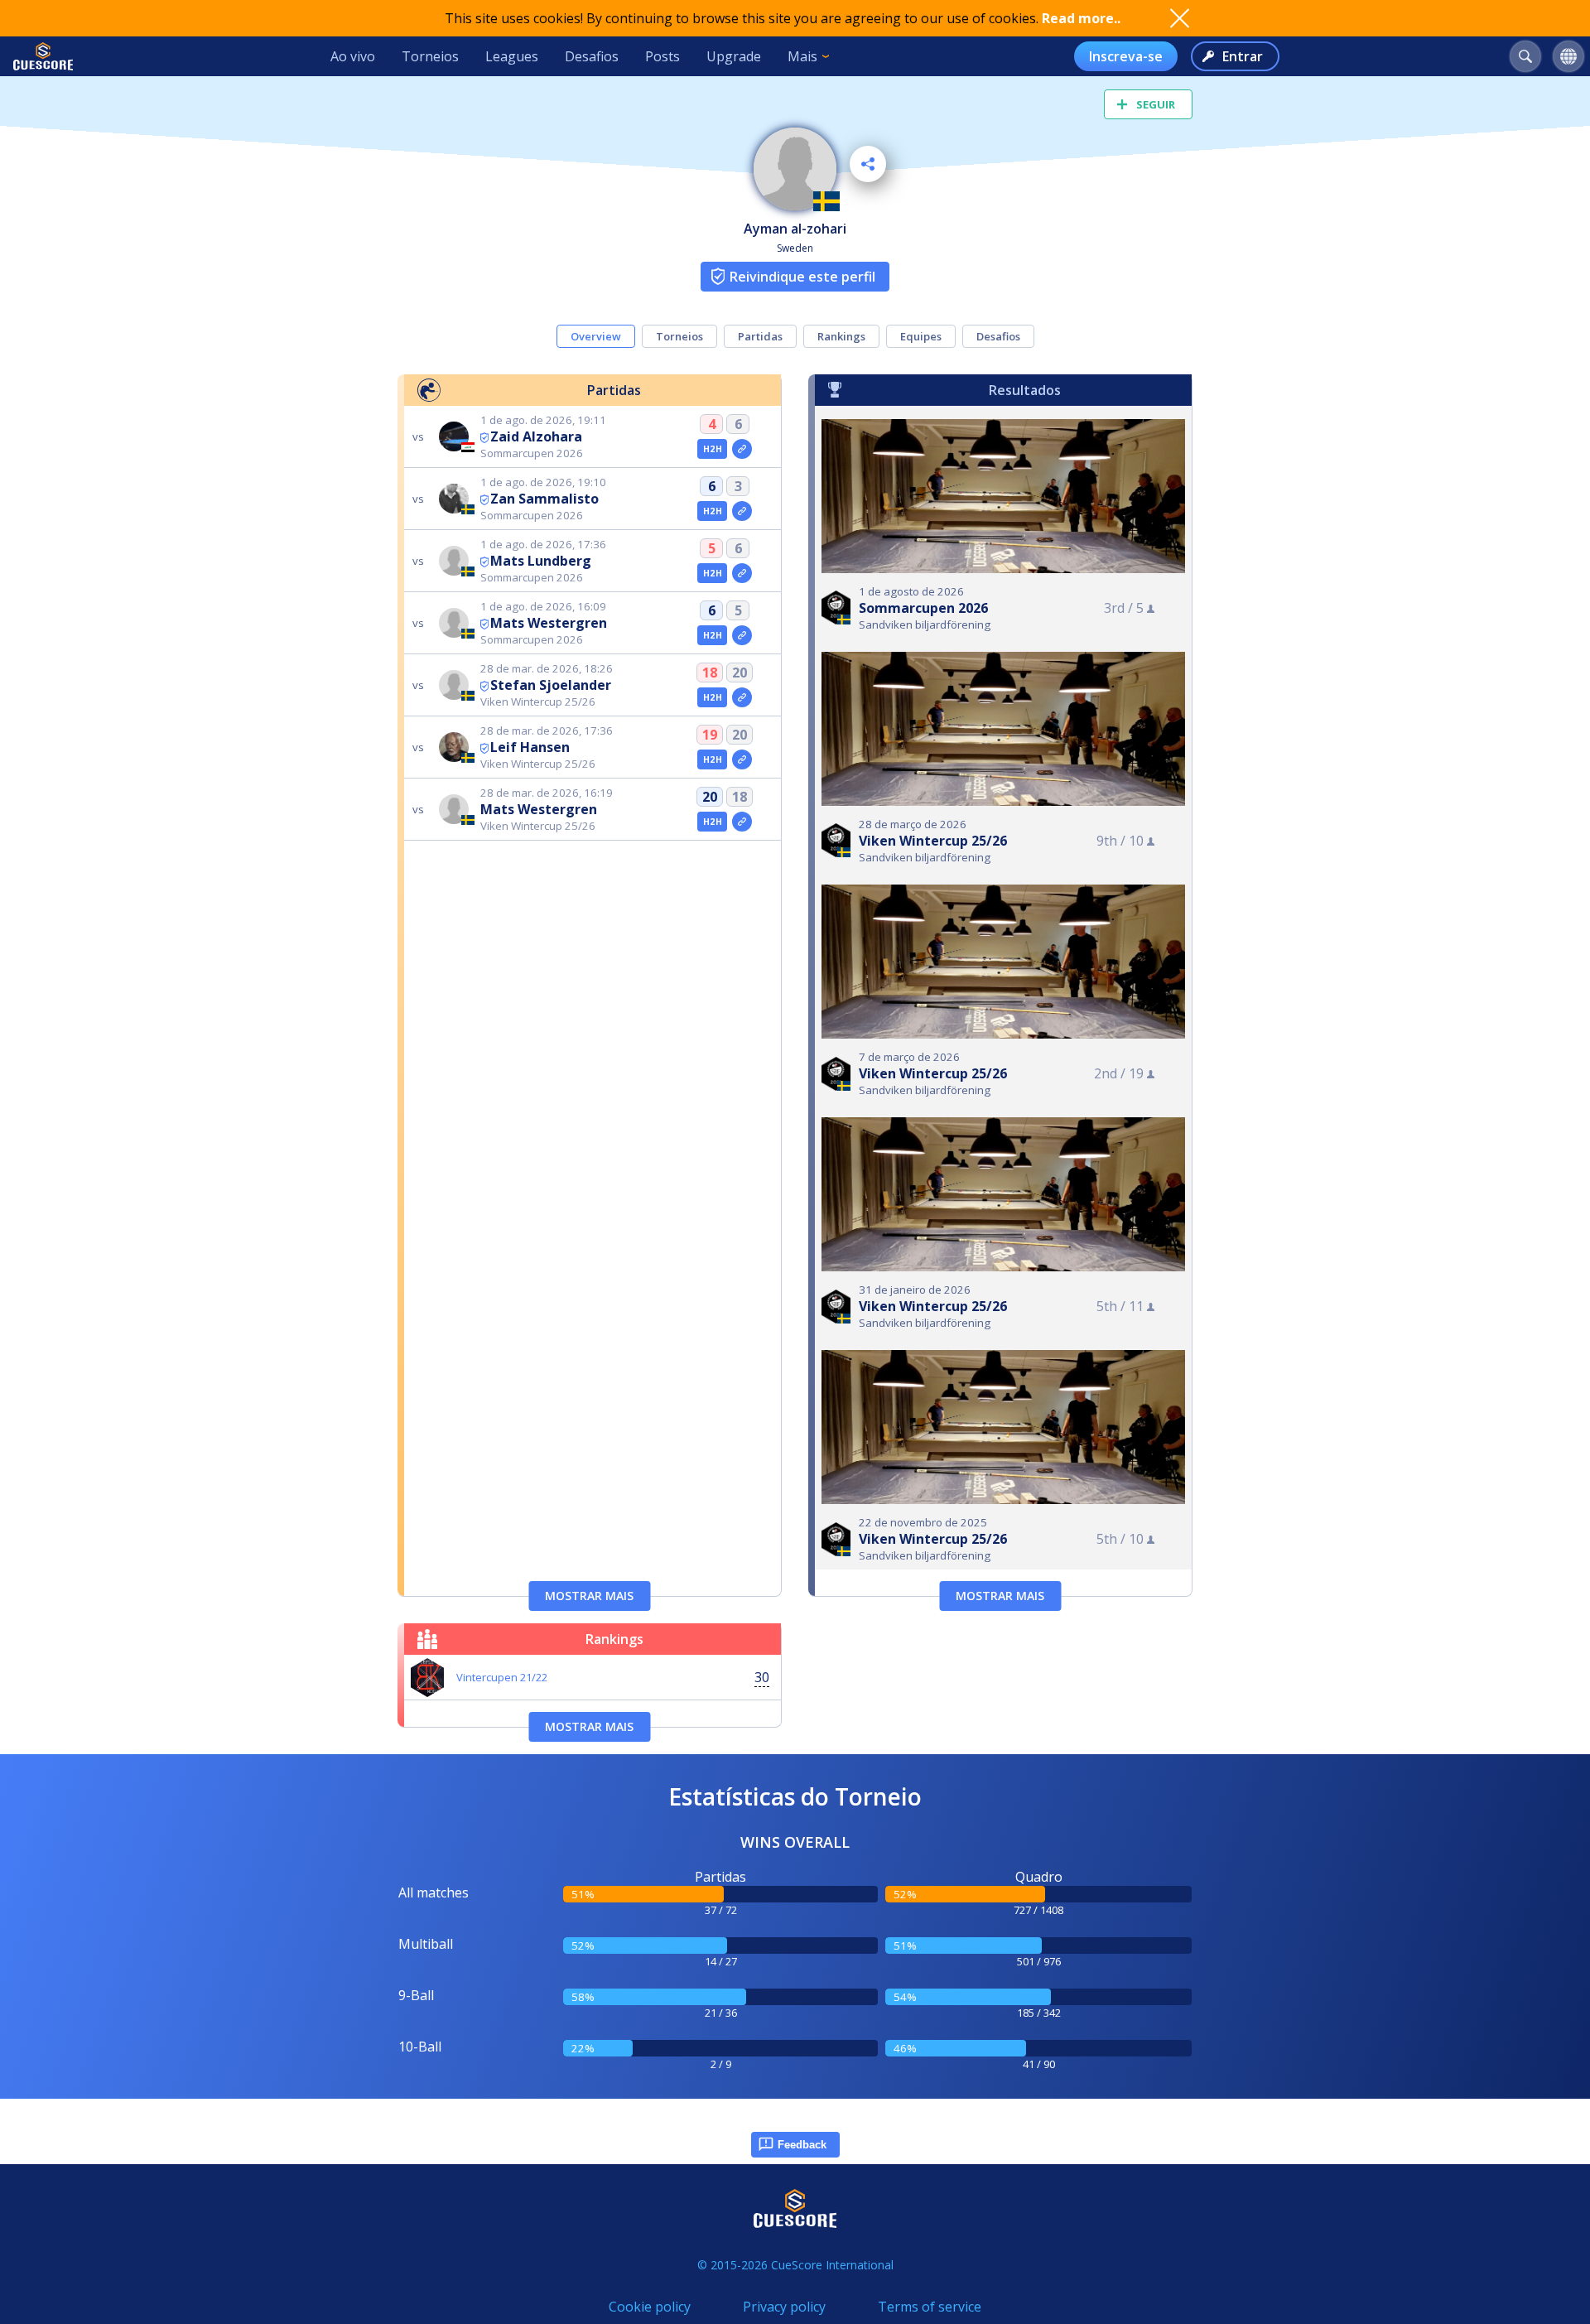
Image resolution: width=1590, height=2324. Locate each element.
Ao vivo (353, 56)
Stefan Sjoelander (551, 685)
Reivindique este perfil (802, 277)
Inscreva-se (1126, 56)
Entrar (1243, 56)
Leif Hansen (530, 747)
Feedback (802, 2145)
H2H (713, 449)
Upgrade (734, 56)
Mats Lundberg (541, 561)
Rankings (841, 336)
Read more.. (1081, 18)
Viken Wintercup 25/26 (933, 841)
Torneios (430, 56)
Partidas (760, 336)
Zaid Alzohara (536, 436)
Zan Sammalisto (544, 499)
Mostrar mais (589, 1596)
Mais (802, 56)
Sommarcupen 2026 (923, 608)
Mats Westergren (549, 623)
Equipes (921, 336)
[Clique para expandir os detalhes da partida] (742, 449)
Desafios (592, 56)
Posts (662, 56)
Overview (596, 336)
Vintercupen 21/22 (502, 1677)
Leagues (512, 56)
